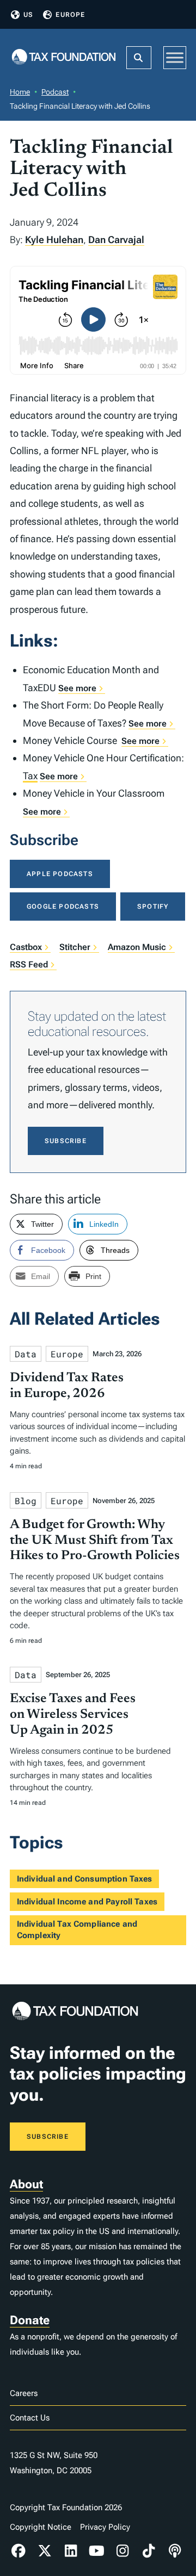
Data (26, 1354)
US (28, 15)
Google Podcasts (63, 907)
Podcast (55, 92)
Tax (30, 776)
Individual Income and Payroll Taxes (87, 1902)
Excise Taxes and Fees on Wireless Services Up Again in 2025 (73, 1715)
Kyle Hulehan (54, 240)
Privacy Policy (105, 2527)
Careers (24, 2393)
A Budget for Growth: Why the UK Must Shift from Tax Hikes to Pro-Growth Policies (95, 1541)
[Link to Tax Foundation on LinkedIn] (71, 2551)
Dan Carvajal (116, 240)
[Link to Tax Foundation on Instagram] (123, 2551)
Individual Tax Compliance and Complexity (77, 1930)
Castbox (26, 947)
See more (77, 688)
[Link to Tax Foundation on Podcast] (175, 2551)
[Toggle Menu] (175, 57)
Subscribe (66, 1141)
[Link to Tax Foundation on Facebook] (19, 2551)
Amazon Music (137, 947)
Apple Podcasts (60, 874)
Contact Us (30, 2418)
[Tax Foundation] (64, 57)
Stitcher (75, 947)
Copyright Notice (41, 2527)
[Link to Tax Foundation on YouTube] (97, 2551)
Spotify (153, 907)
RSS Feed (29, 964)
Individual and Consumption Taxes (85, 1879)
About (26, 2184)
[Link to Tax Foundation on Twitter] (45, 2551)
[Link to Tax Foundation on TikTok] (149, 2551)
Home (20, 92)
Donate (30, 2320)
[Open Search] (139, 58)
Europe (70, 15)
